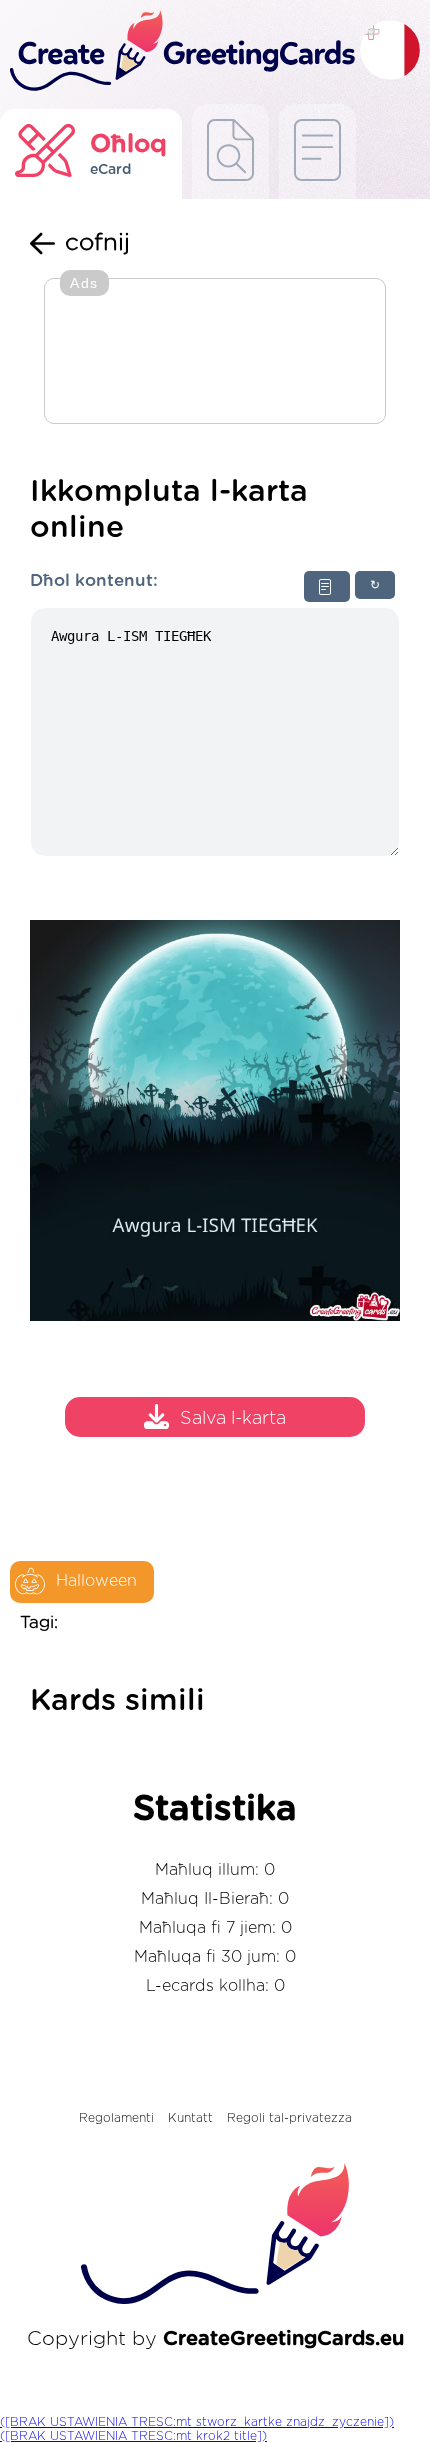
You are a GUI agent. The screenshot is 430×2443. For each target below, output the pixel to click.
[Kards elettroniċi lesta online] (317, 151)
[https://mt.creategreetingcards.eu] (180, 52)
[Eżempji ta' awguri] (230, 151)
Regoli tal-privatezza (289, 2118)
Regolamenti (116, 2118)
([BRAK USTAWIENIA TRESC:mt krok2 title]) (133, 2436)
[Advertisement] (215, 353)
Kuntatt (190, 2118)
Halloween (96, 1581)
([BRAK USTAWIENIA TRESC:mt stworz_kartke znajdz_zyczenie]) (197, 2422)
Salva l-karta (233, 1419)
